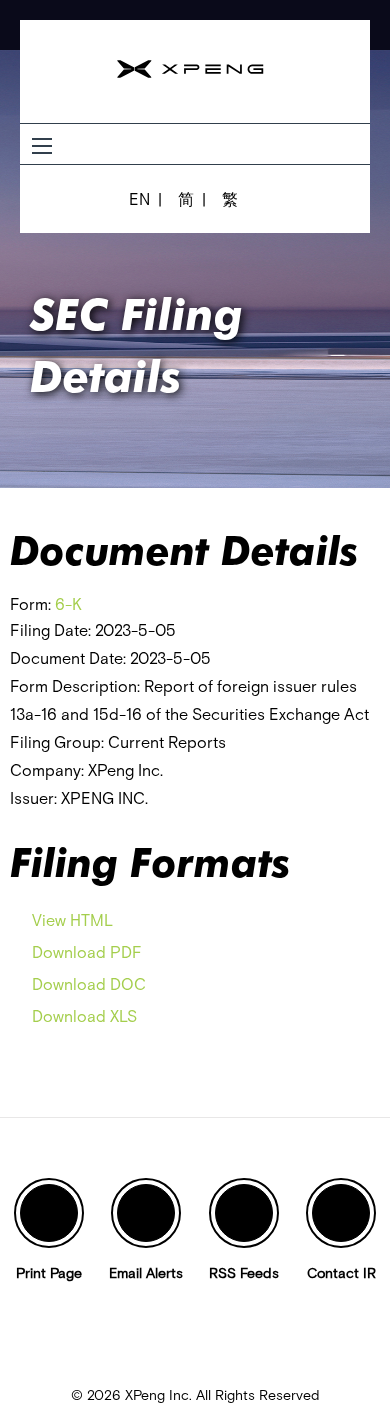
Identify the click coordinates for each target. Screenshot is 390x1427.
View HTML (72, 920)
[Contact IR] (341, 1213)
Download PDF (87, 952)
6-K (68, 604)
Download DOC (89, 984)
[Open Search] (42, 146)
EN (139, 199)
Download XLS (84, 1016)
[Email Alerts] (146, 1213)
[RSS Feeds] (244, 1213)
